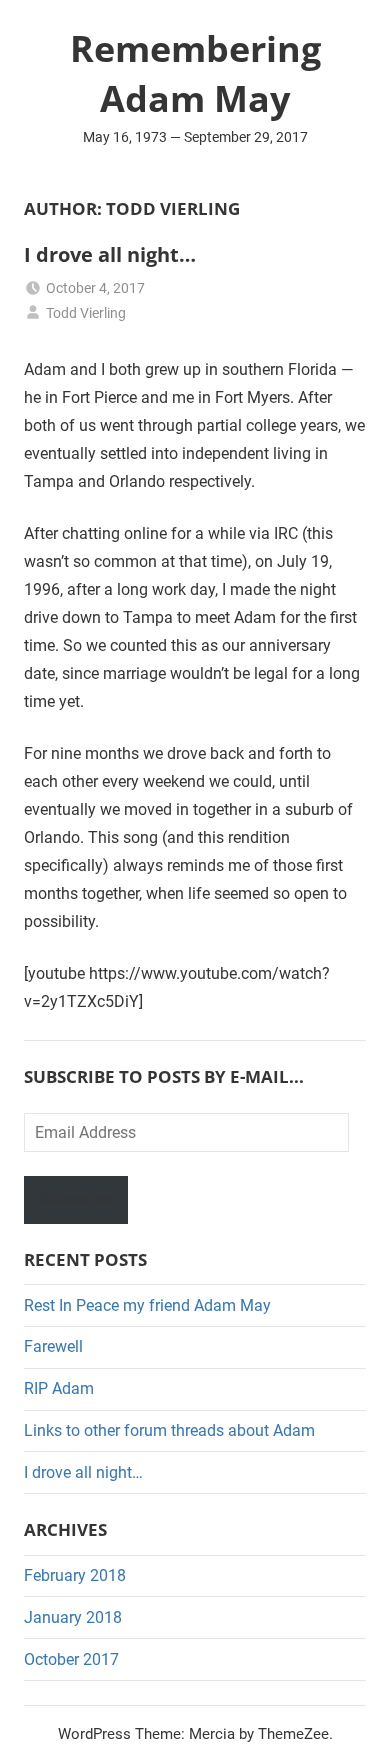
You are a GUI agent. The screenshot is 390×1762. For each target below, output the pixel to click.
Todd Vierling (86, 313)
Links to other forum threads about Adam (169, 1430)
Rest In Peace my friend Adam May (147, 1305)
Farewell (53, 1346)
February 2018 (75, 1575)
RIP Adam (59, 1388)
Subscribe (76, 1199)
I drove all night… (110, 254)
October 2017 (71, 1659)
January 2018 (73, 1617)
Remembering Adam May (195, 73)
